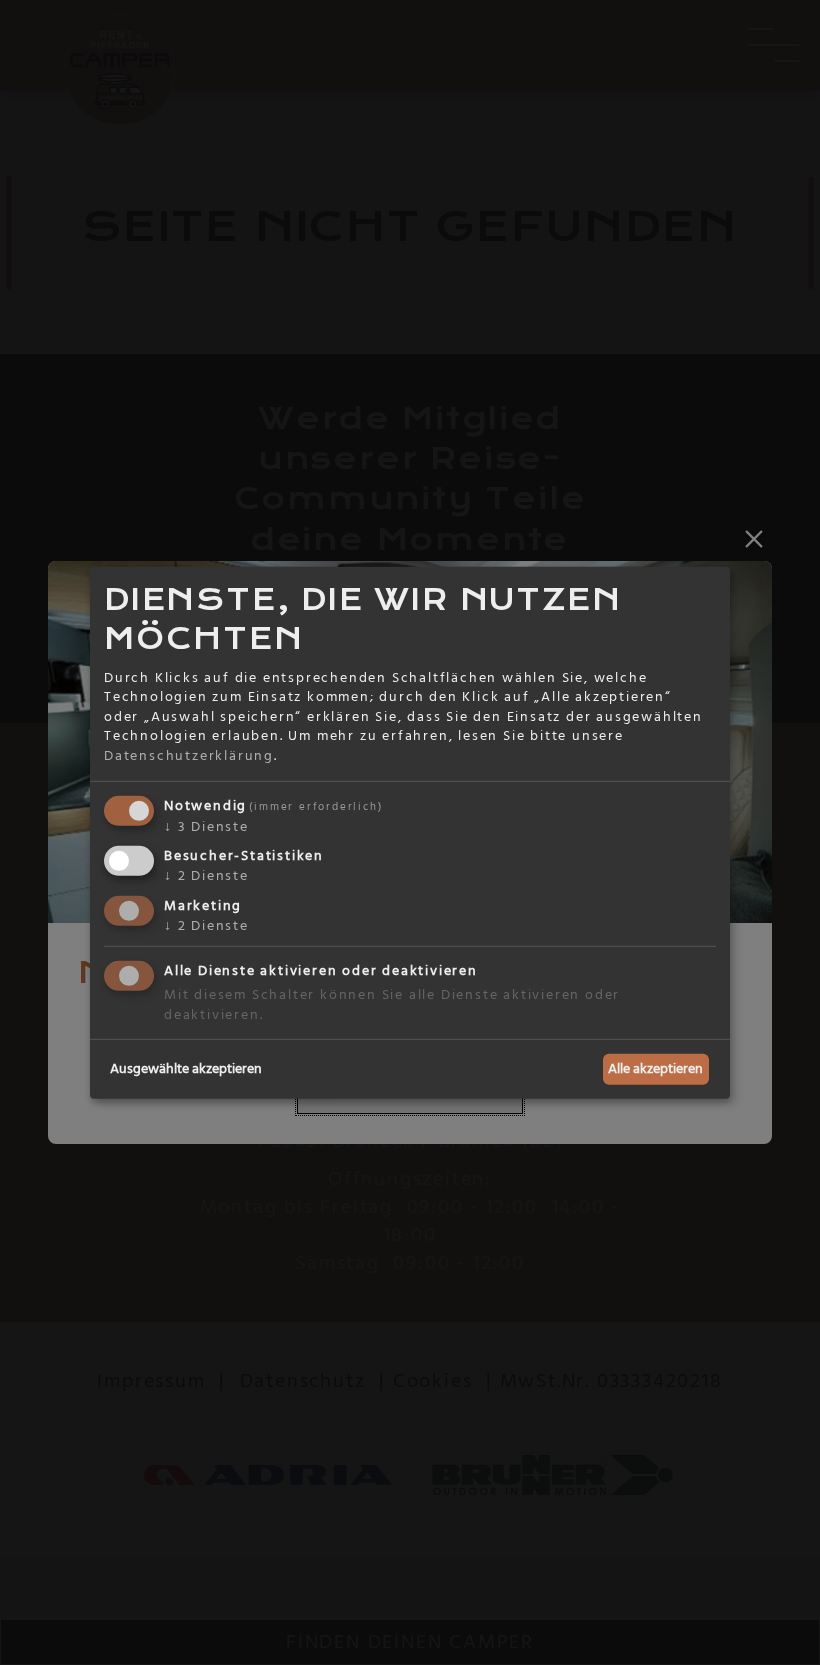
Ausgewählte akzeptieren (186, 1068)
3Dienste (206, 826)
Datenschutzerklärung (189, 756)
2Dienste (206, 876)
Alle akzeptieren (655, 1068)
